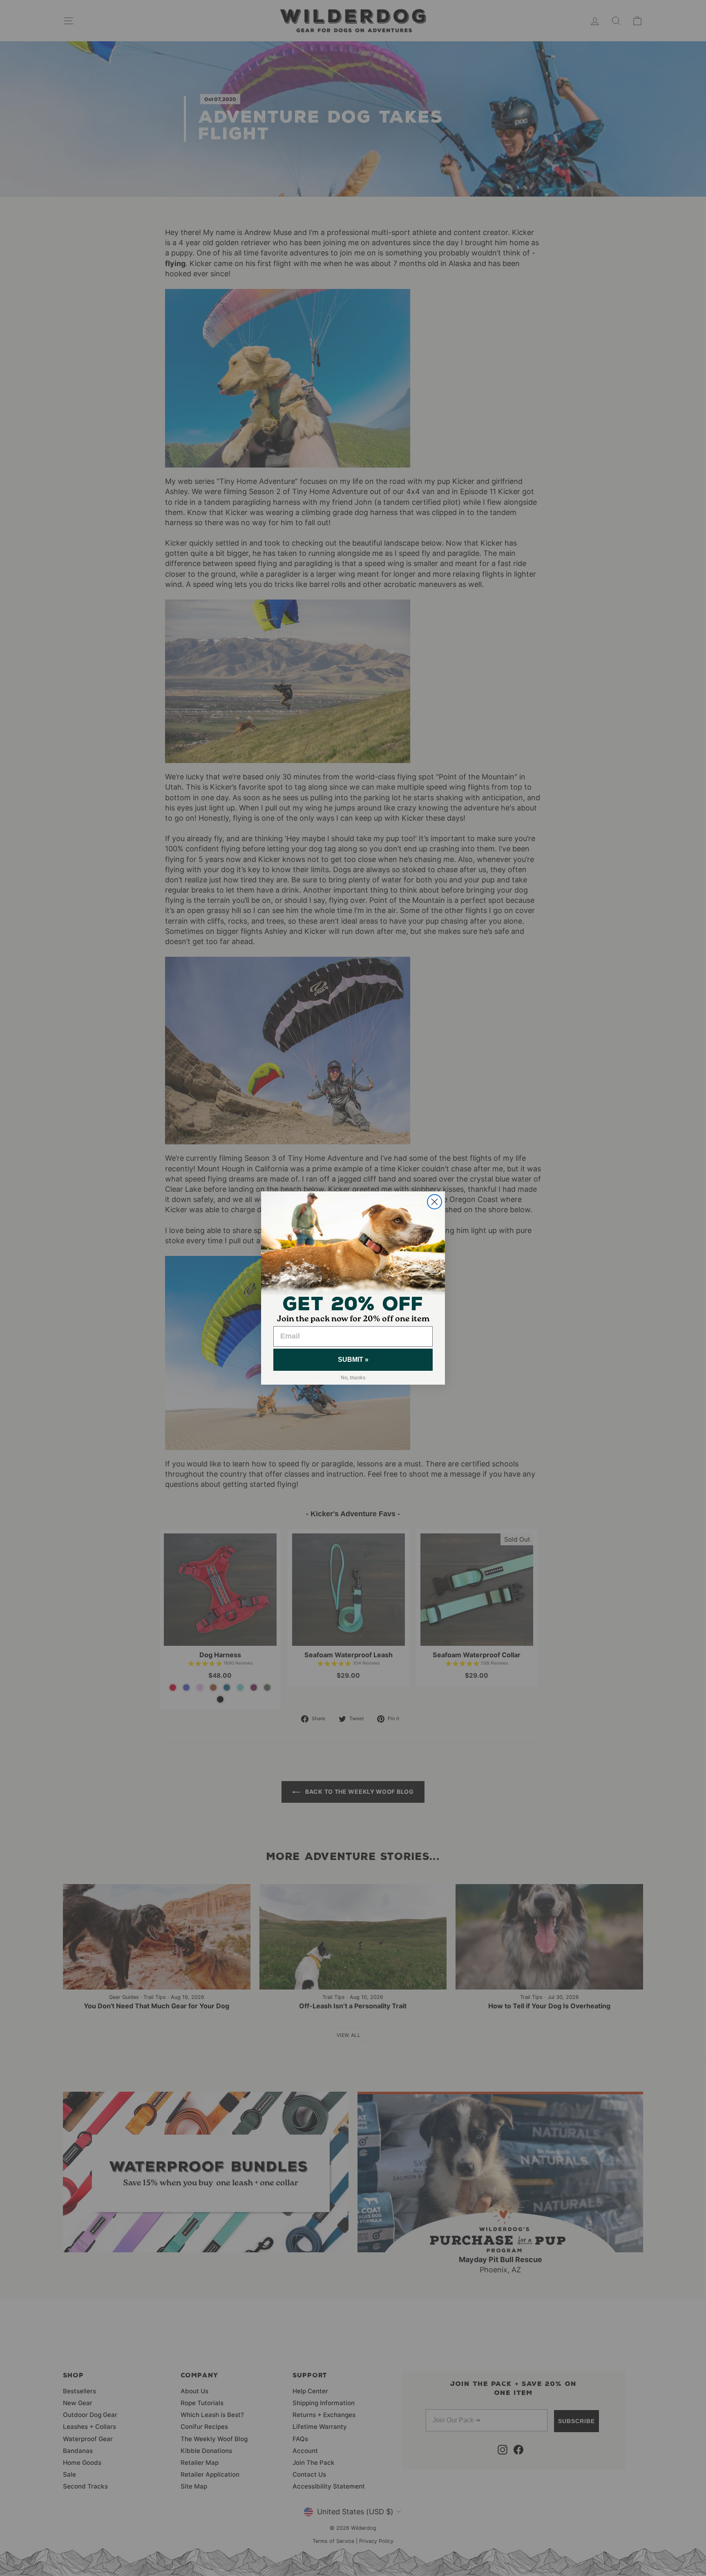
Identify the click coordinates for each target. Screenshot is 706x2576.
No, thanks (353, 1378)
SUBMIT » (353, 1360)
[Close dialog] (435, 1202)
